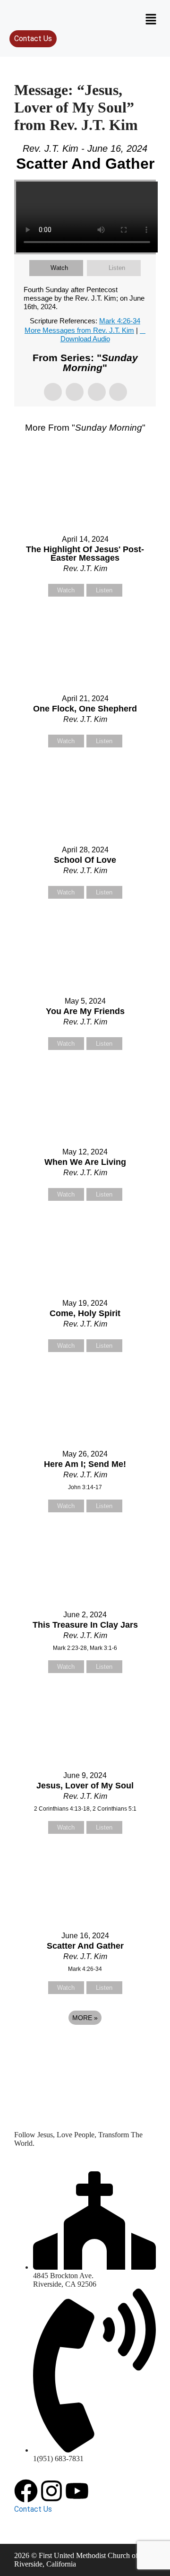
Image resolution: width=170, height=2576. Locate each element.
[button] (151, 20)
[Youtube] (77, 2491)
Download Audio (85, 339)
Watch (59, 268)
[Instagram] (51, 2491)
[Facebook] (26, 2491)
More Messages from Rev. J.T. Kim (79, 330)
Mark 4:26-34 (120, 321)
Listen (117, 268)
